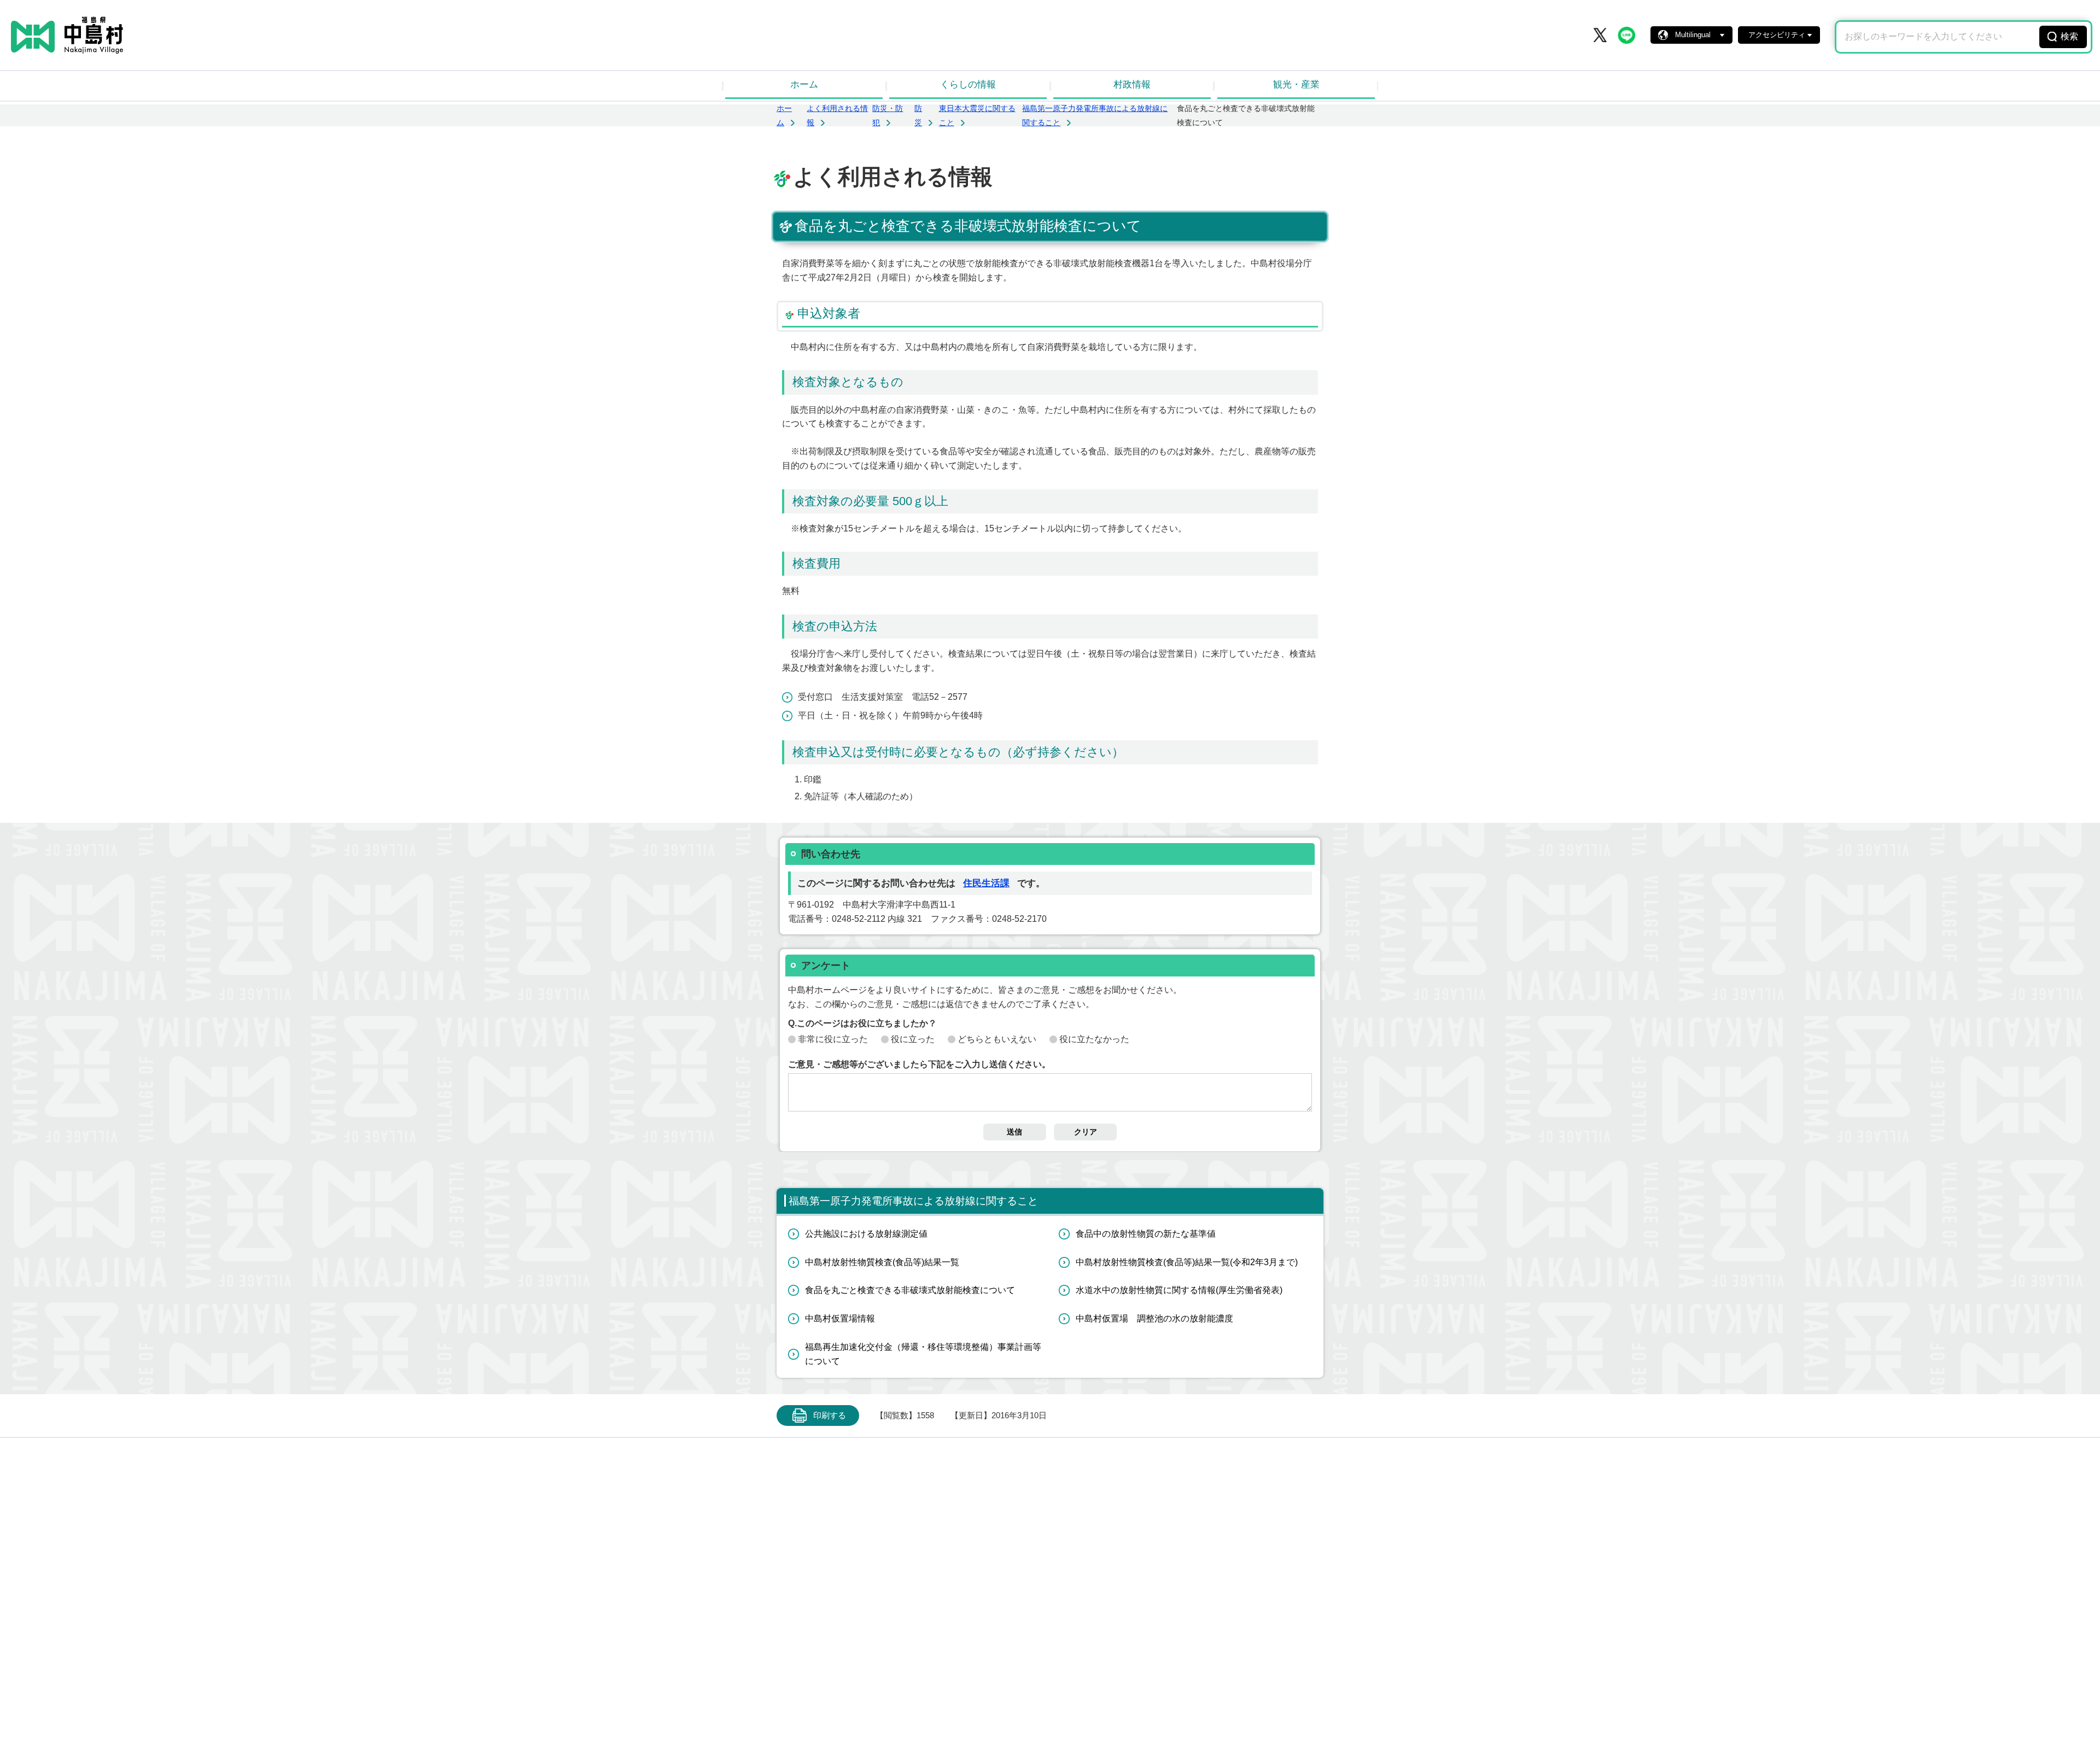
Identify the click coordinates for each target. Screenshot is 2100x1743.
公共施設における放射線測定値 (866, 1234)
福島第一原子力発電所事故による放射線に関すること (913, 1201)
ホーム (804, 84)
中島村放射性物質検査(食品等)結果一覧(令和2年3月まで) (1187, 1262)
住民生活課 (986, 883)
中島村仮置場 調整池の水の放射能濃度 (1154, 1318)
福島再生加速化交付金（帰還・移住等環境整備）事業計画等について (923, 1354)
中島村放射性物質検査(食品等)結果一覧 (882, 1262)
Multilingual (1693, 35)
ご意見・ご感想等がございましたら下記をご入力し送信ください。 (919, 1064)
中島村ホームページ (67, 35)
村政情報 (1132, 84)
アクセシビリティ (1777, 35)
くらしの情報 (968, 84)
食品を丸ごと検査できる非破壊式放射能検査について (910, 1290)
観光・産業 (1296, 84)
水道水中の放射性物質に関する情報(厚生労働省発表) (1179, 1290)
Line (1626, 35)
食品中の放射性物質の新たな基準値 (1146, 1234)
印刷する (830, 1416)
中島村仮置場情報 (840, 1318)
